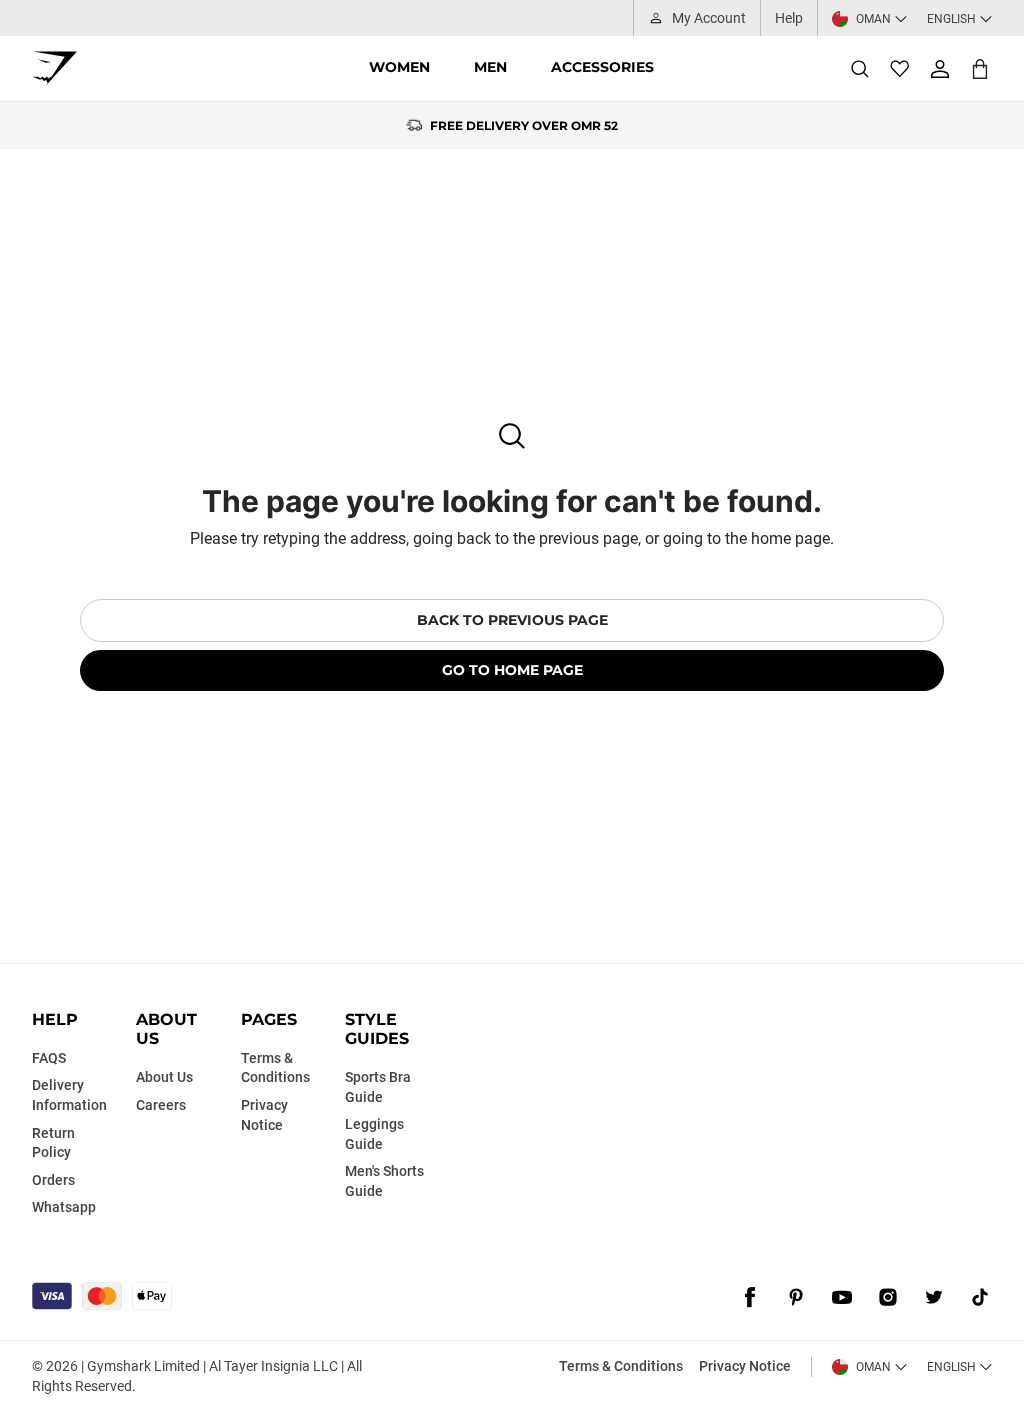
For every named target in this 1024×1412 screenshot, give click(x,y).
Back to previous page (512, 620)
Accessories (602, 67)
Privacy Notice (745, 1366)
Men (490, 67)
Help (789, 18)
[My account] (940, 69)
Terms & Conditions (621, 1366)
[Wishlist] (900, 69)
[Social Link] (750, 1298)
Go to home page (512, 670)
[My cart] (980, 68)
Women (399, 67)
